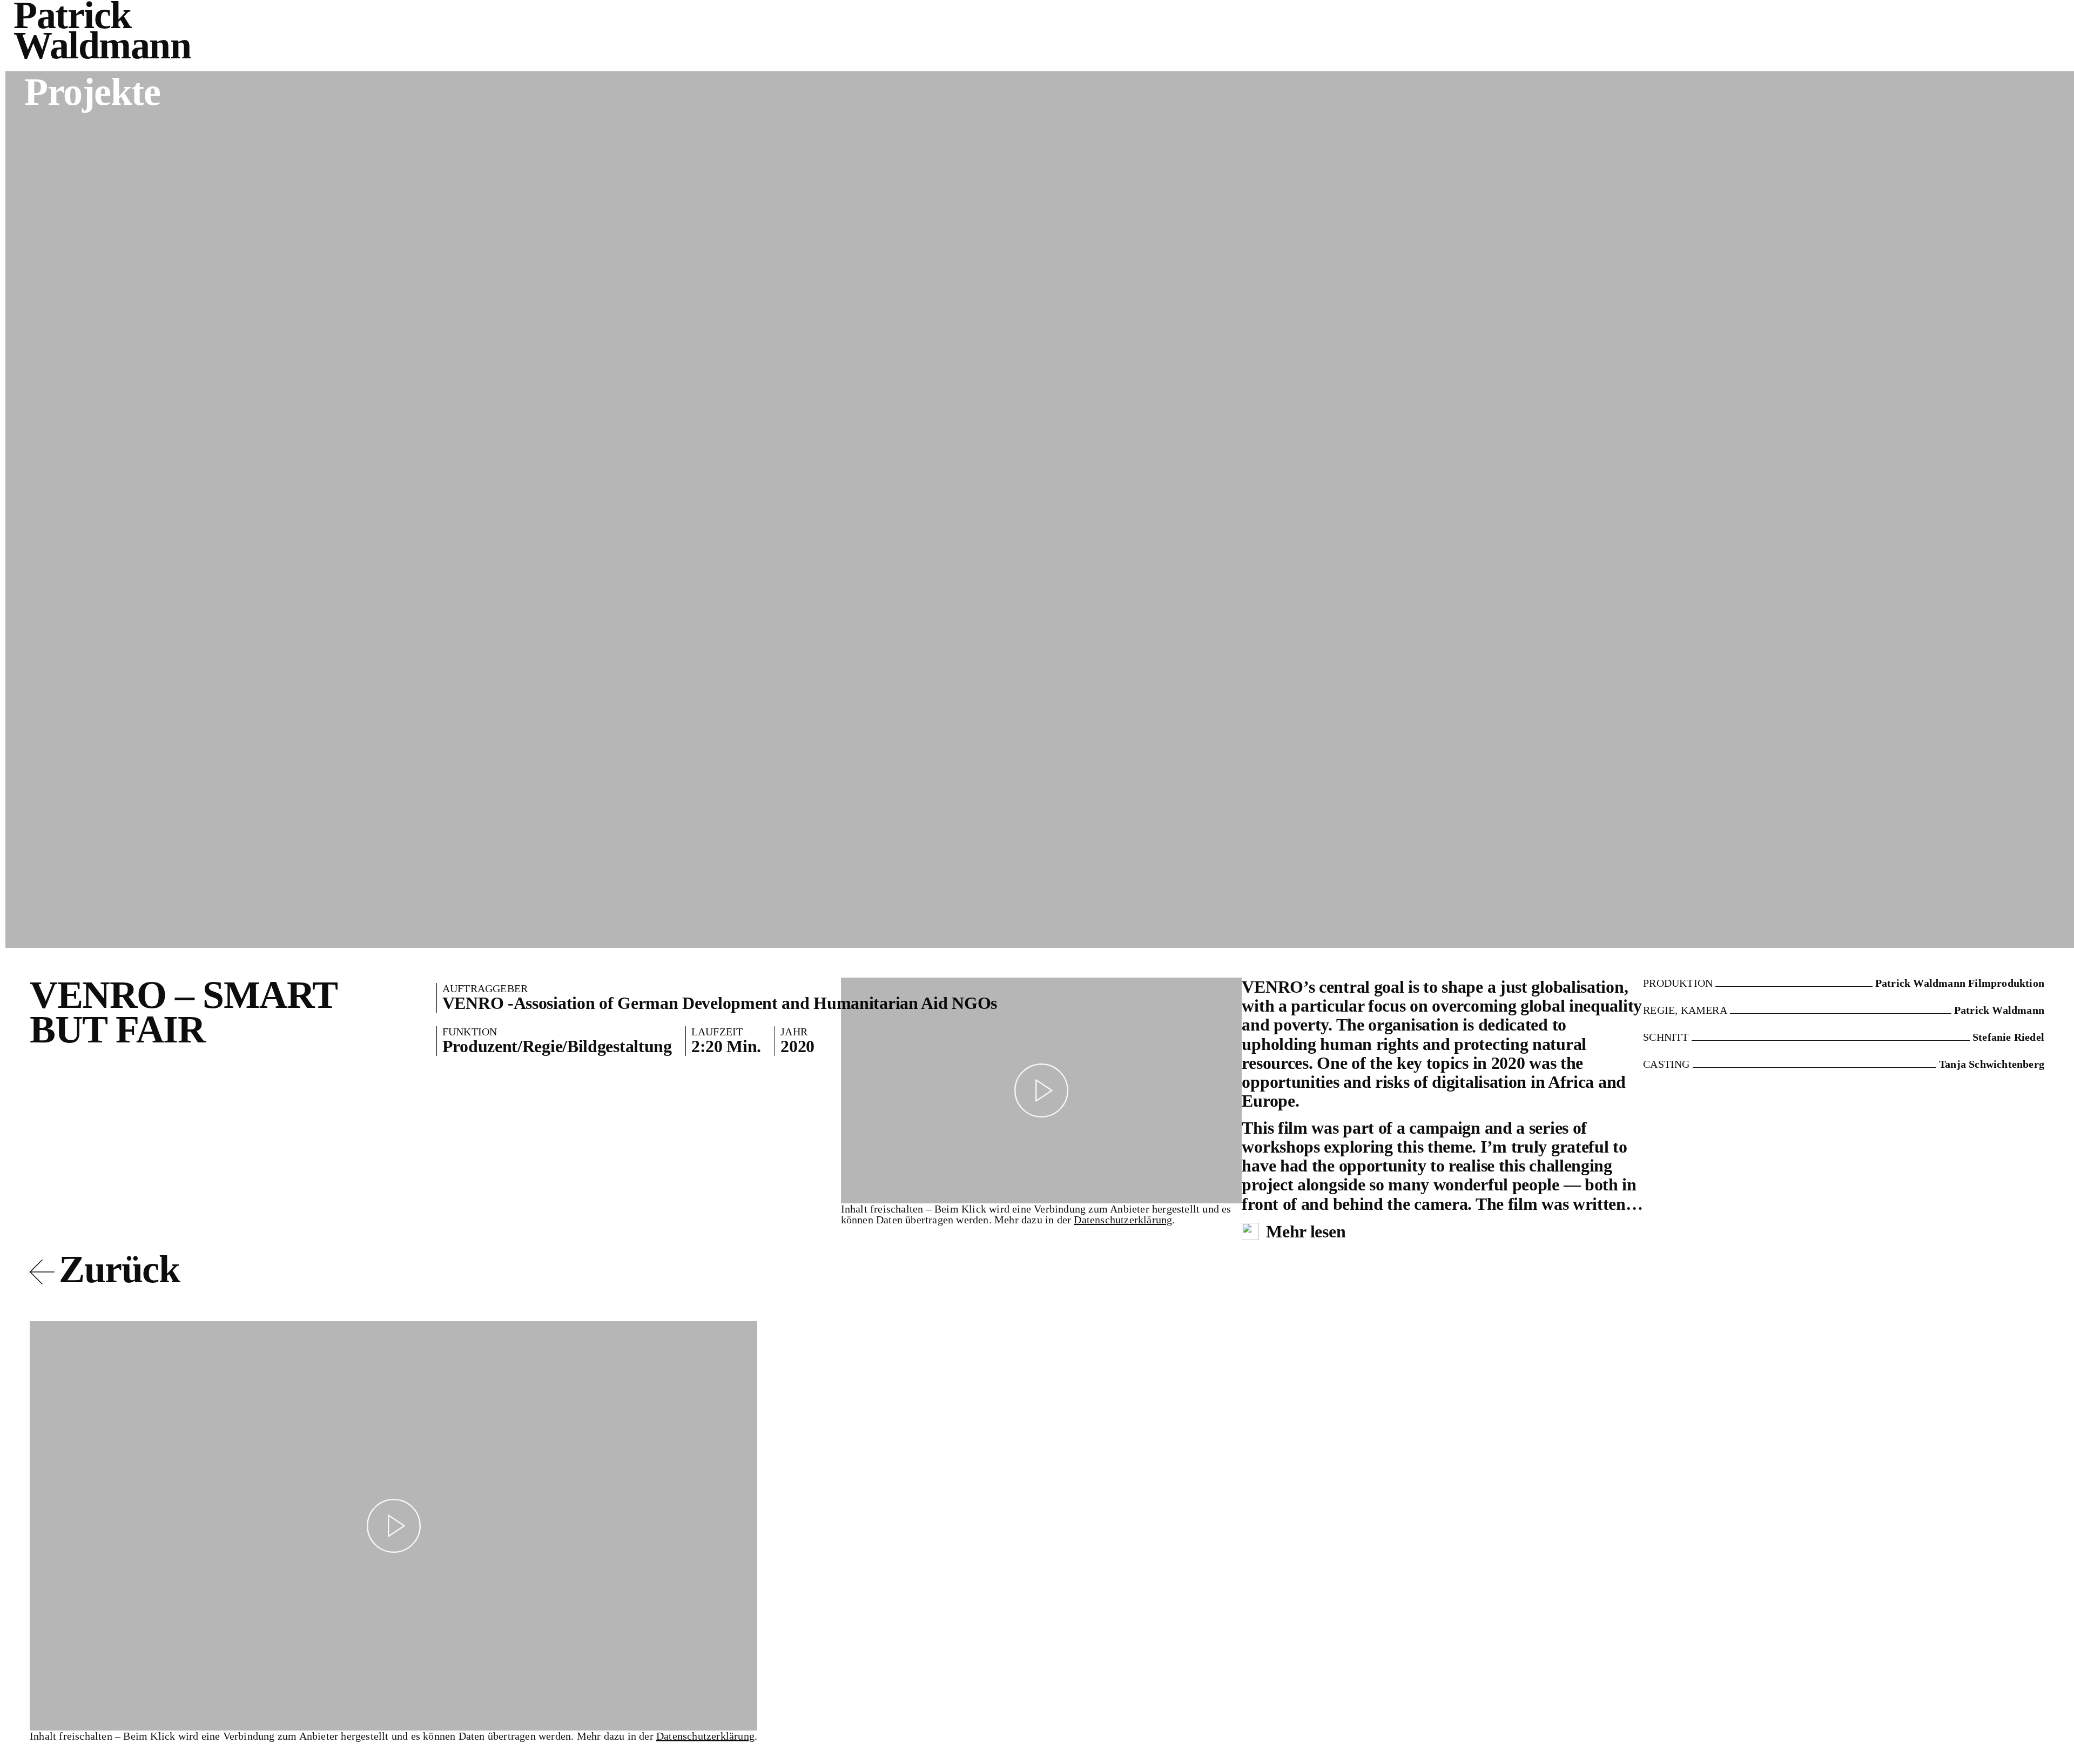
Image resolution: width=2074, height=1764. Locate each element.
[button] (1042, 1090)
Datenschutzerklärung (1123, 1220)
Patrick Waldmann (102, 30)
